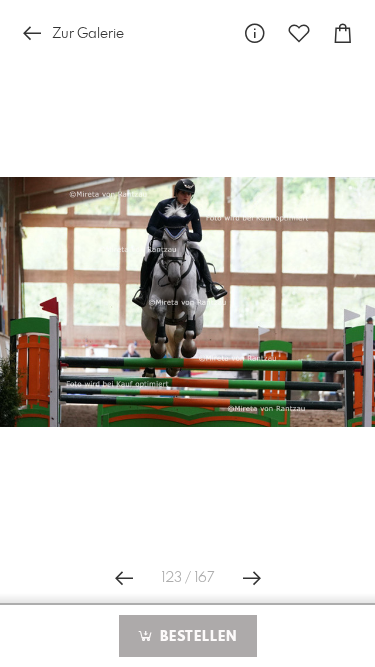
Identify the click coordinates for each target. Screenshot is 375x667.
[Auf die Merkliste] (299, 33)
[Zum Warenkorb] (343, 33)
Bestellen (196, 637)
